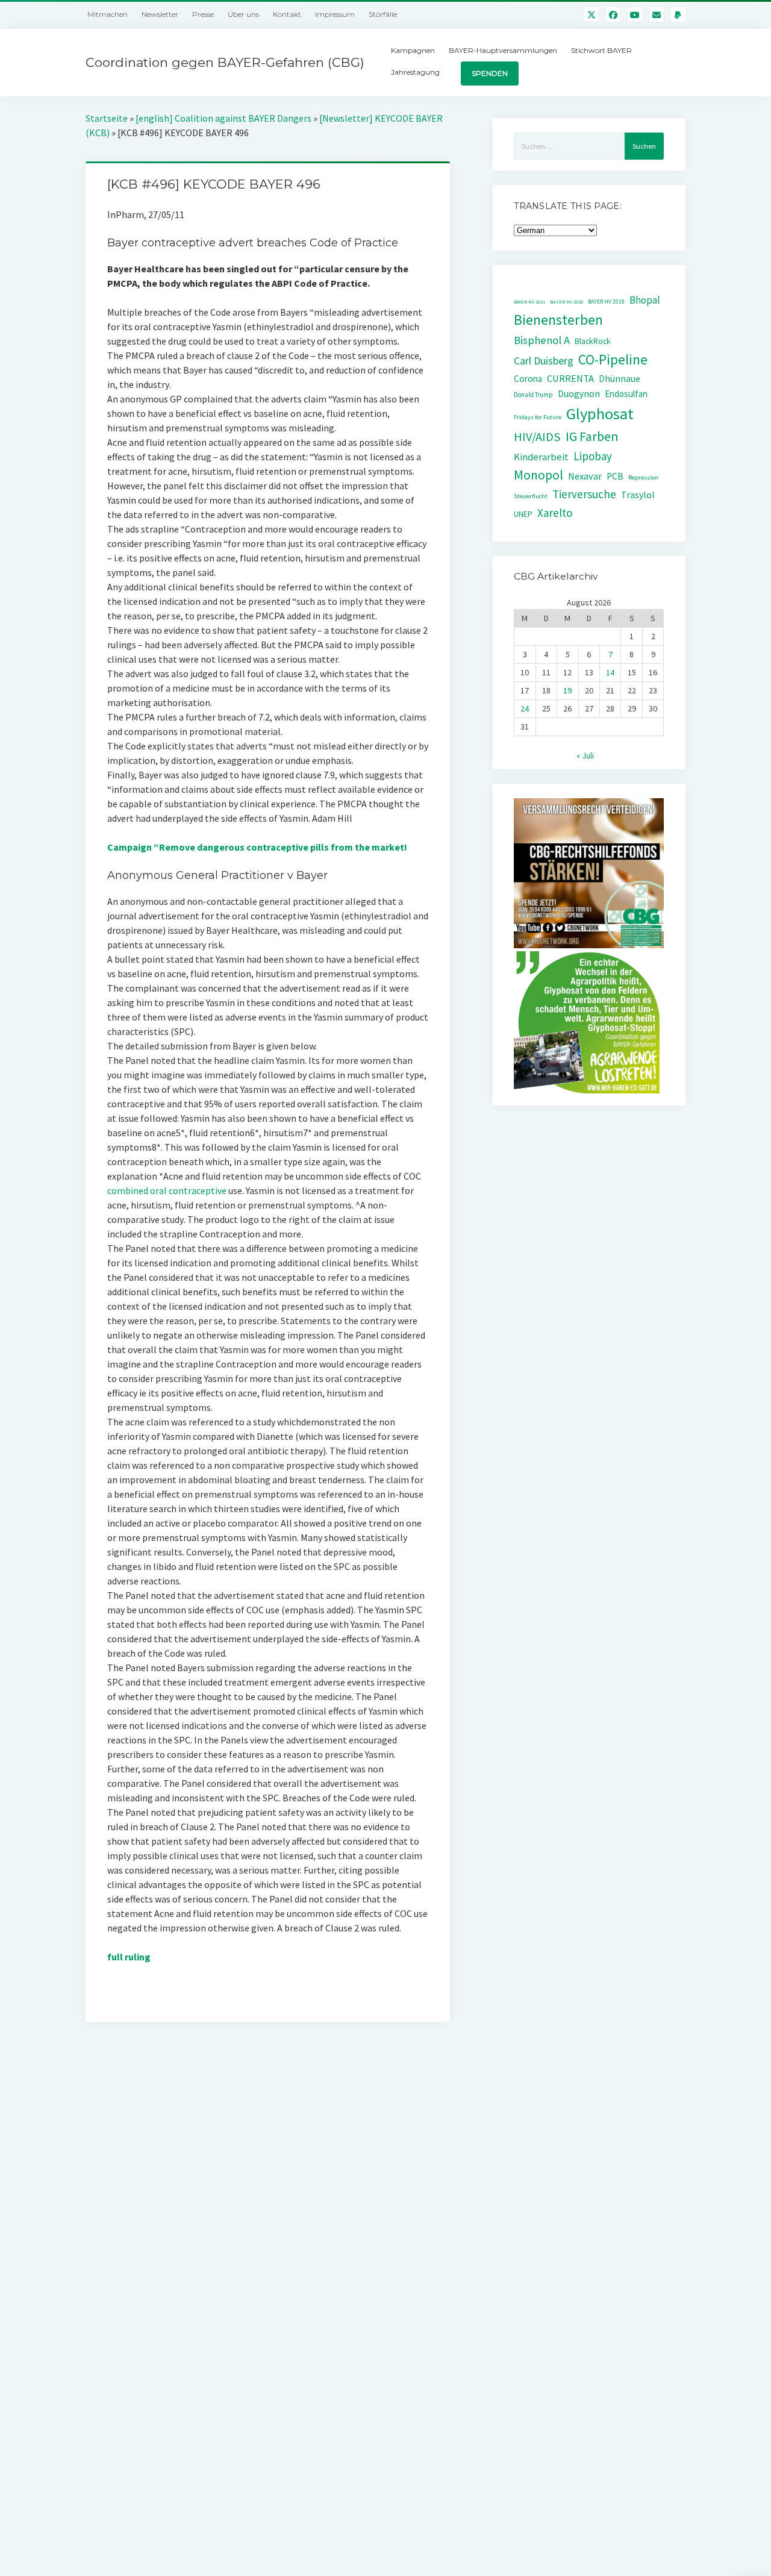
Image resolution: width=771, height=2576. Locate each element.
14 (610, 672)
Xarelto (555, 513)
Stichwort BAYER (601, 50)
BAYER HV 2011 (529, 302)
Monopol (538, 475)
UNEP (523, 514)
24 (525, 708)
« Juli (585, 755)
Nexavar (585, 476)
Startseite (107, 118)
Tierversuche (584, 494)
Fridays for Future (538, 417)
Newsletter (160, 14)
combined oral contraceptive (167, 1190)
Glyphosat (600, 414)
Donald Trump (533, 395)
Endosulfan (626, 394)
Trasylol (638, 495)
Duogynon (579, 394)
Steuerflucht (531, 496)
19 (567, 690)
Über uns (243, 14)
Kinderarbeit (541, 457)
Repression (643, 477)
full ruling (129, 1957)
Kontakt (287, 14)
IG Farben (592, 436)
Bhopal (645, 300)
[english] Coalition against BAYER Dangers (223, 118)
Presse (203, 14)
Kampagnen (413, 50)
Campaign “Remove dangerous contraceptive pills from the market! (257, 847)
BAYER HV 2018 (567, 302)
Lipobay (593, 456)
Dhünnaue (620, 379)
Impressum (335, 14)
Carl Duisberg (544, 361)
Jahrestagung (415, 72)
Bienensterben (558, 320)
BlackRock (593, 341)
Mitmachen (108, 14)
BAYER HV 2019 (606, 302)
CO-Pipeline (613, 359)
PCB (615, 476)
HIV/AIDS (537, 437)
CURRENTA (570, 379)
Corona (528, 379)
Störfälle (383, 14)
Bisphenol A (542, 340)
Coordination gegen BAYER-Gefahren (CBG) (225, 62)
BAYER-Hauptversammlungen (503, 50)
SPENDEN (490, 73)
